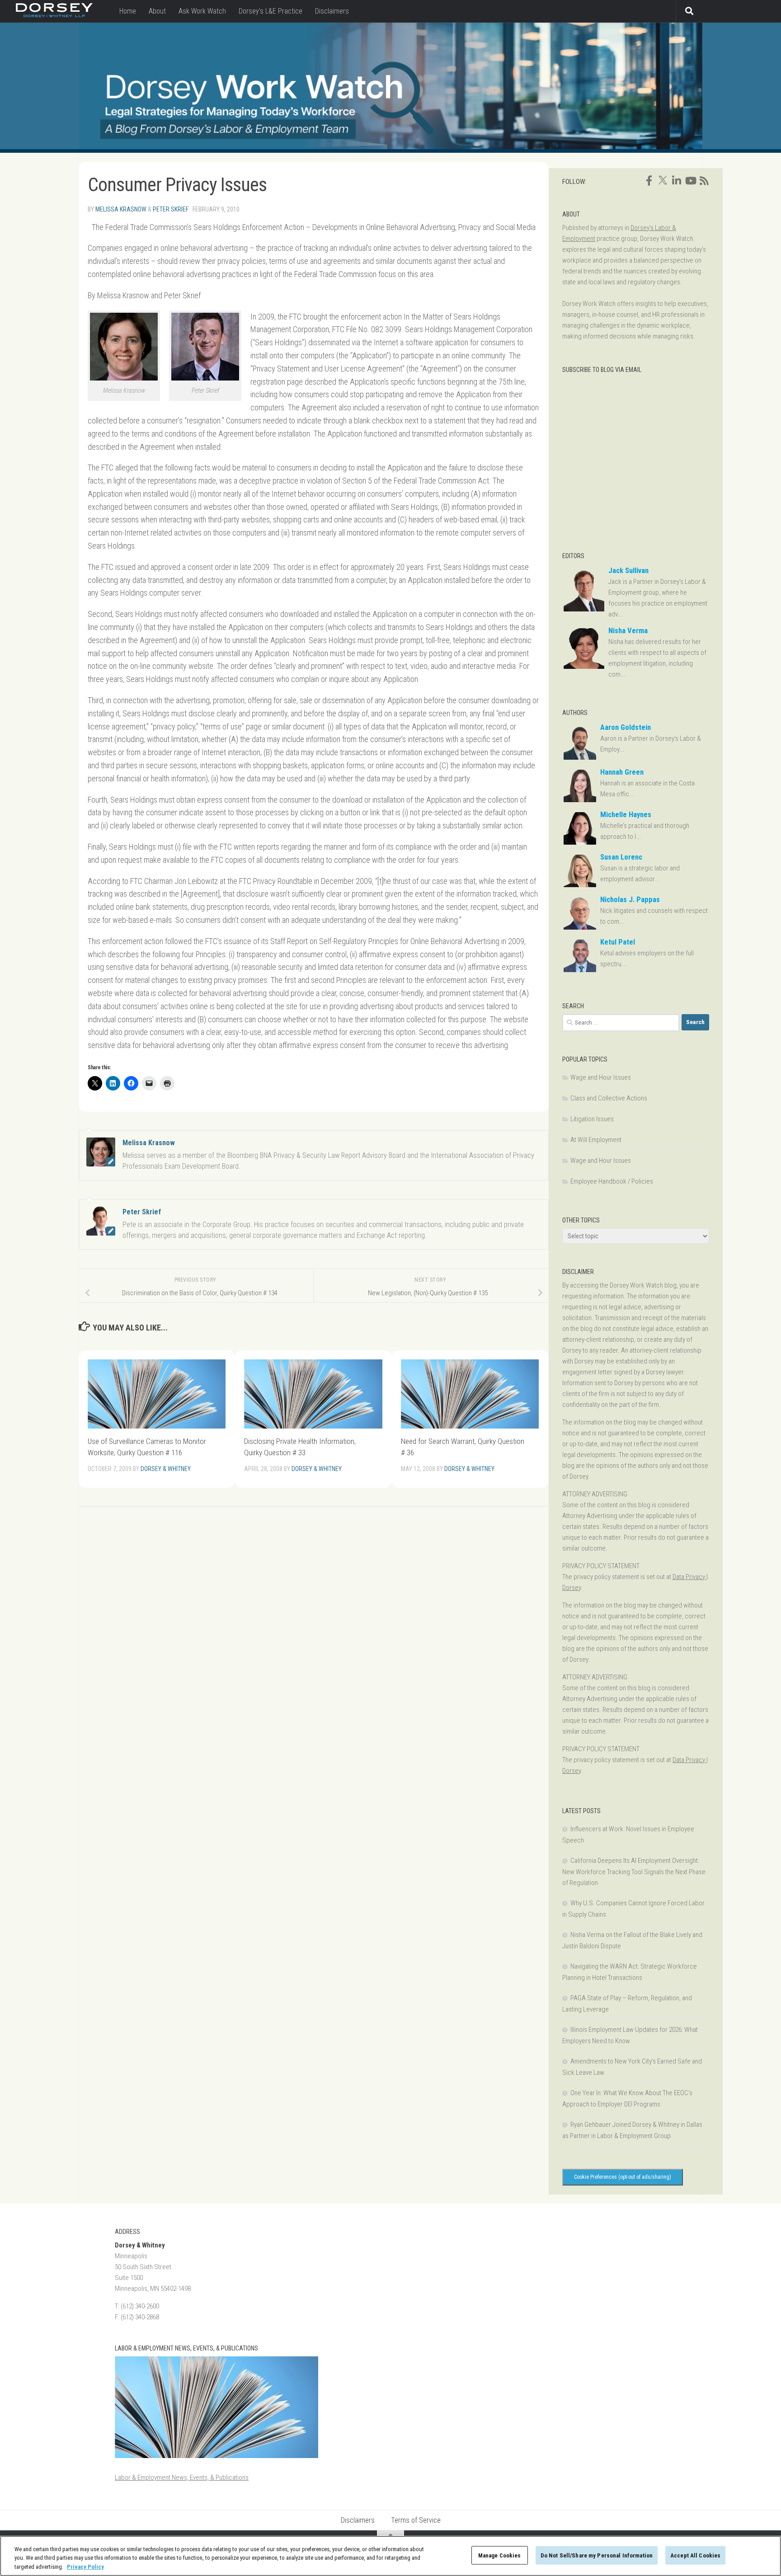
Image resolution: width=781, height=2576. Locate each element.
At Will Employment (596, 1140)
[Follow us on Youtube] (690, 181)
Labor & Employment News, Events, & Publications (182, 2477)
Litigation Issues (592, 1119)
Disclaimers (332, 11)
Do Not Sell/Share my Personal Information (597, 2555)
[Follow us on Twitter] (663, 180)
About (157, 11)
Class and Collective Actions (609, 1098)
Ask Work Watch (202, 11)
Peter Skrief (171, 209)
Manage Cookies (500, 2555)
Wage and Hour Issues (601, 1077)
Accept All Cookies (695, 2555)
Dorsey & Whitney (166, 1469)
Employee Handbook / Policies (612, 1181)
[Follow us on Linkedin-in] (677, 181)
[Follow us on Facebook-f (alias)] (649, 181)
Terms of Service (416, 2520)
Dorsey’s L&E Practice (271, 11)
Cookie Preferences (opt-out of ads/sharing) (623, 2177)
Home (128, 11)
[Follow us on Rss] (704, 181)
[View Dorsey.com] (54, 15)
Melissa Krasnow (121, 209)
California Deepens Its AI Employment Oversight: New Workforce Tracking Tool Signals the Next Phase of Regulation (634, 1872)
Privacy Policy (85, 2567)
